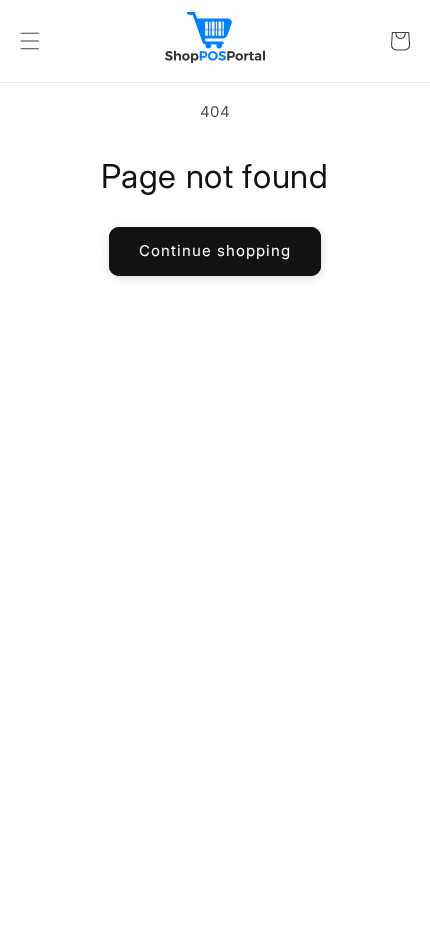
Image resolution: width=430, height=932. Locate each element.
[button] (30, 41)
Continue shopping (215, 250)
